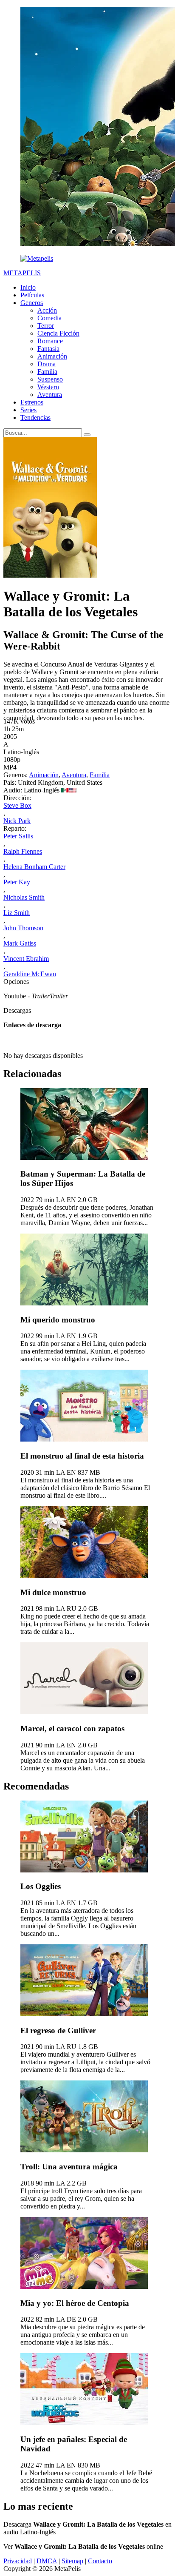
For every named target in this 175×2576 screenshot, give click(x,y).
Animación (52, 356)
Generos (32, 303)
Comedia (49, 318)
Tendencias (35, 417)
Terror (46, 326)
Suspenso (50, 379)
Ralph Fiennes (23, 851)
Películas (32, 295)
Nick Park (17, 821)
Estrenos (32, 402)
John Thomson (23, 928)
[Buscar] (87, 435)
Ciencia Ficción (58, 333)
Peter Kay (17, 882)
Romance (50, 341)
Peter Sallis (18, 836)
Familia (47, 372)
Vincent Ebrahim (26, 959)
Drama (47, 364)
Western (48, 387)
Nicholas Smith (24, 897)
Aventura (50, 395)
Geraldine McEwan (30, 974)
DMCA (47, 2561)
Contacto (100, 2561)
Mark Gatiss (20, 943)
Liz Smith (17, 913)
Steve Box (17, 805)
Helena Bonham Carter (34, 867)
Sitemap (72, 2561)
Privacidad (18, 2561)
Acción (47, 310)
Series (28, 410)
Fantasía (48, 349)
